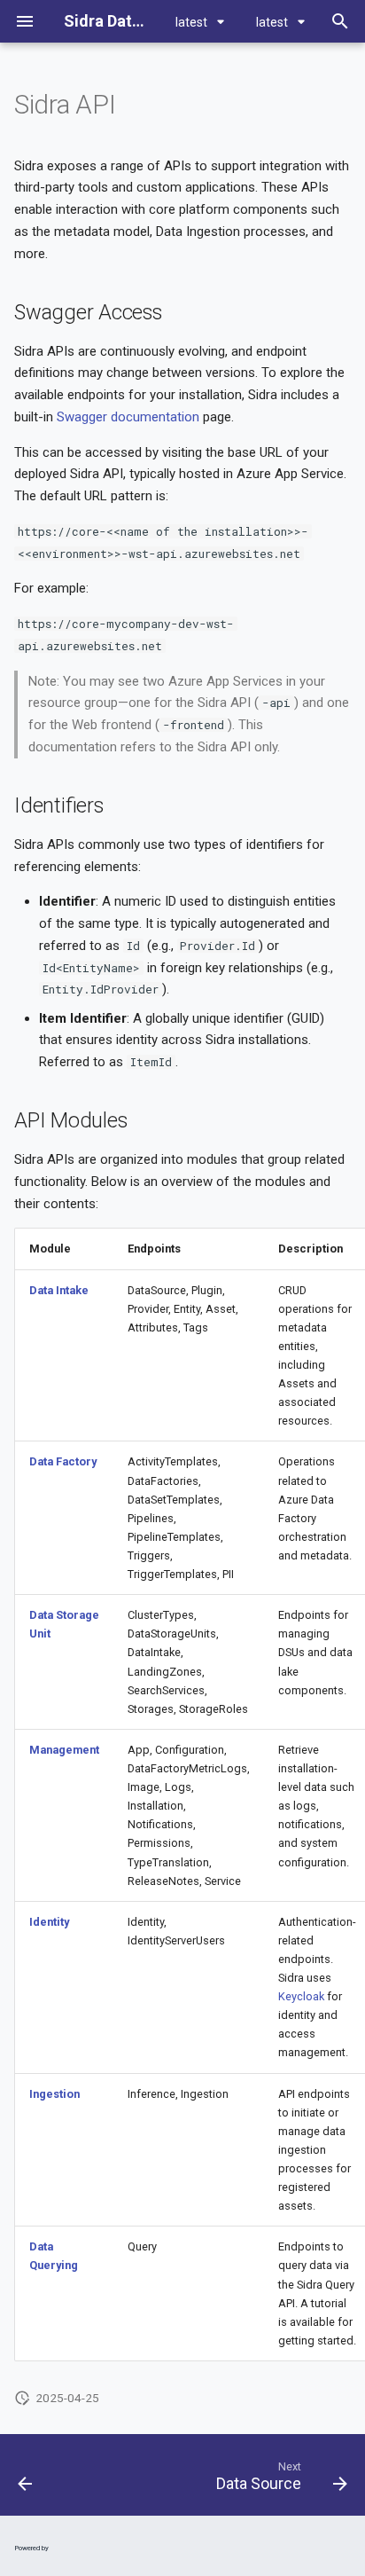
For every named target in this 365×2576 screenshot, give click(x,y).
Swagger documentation (128, 417)
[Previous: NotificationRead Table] (26, 2480)
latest (193, 22)
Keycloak (301, 1996)
